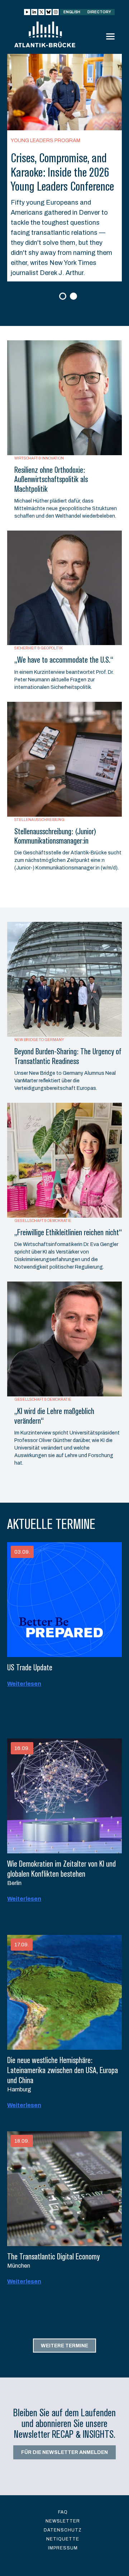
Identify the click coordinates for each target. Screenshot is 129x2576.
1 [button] (64, 297)
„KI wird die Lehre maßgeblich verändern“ (54, 1416)
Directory (99, 12)
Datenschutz (63, 2530)
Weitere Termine (64, 2345)
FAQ (63, 2512)
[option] (64, 168)
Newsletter (63, 2521)
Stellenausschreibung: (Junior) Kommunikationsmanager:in (55, 836)
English (72, 12)
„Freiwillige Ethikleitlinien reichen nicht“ (68, 1232)
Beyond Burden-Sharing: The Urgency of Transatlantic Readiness (68, 1056)
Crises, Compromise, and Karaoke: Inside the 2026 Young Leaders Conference (62, 172)
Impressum (63, 2548)
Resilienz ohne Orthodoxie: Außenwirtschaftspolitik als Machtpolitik (51, 479)
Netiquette (63, 2539)
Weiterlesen (24, 1684)
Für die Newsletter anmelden (64, 2452)
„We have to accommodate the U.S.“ (64, 660)
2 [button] (74, 297)
